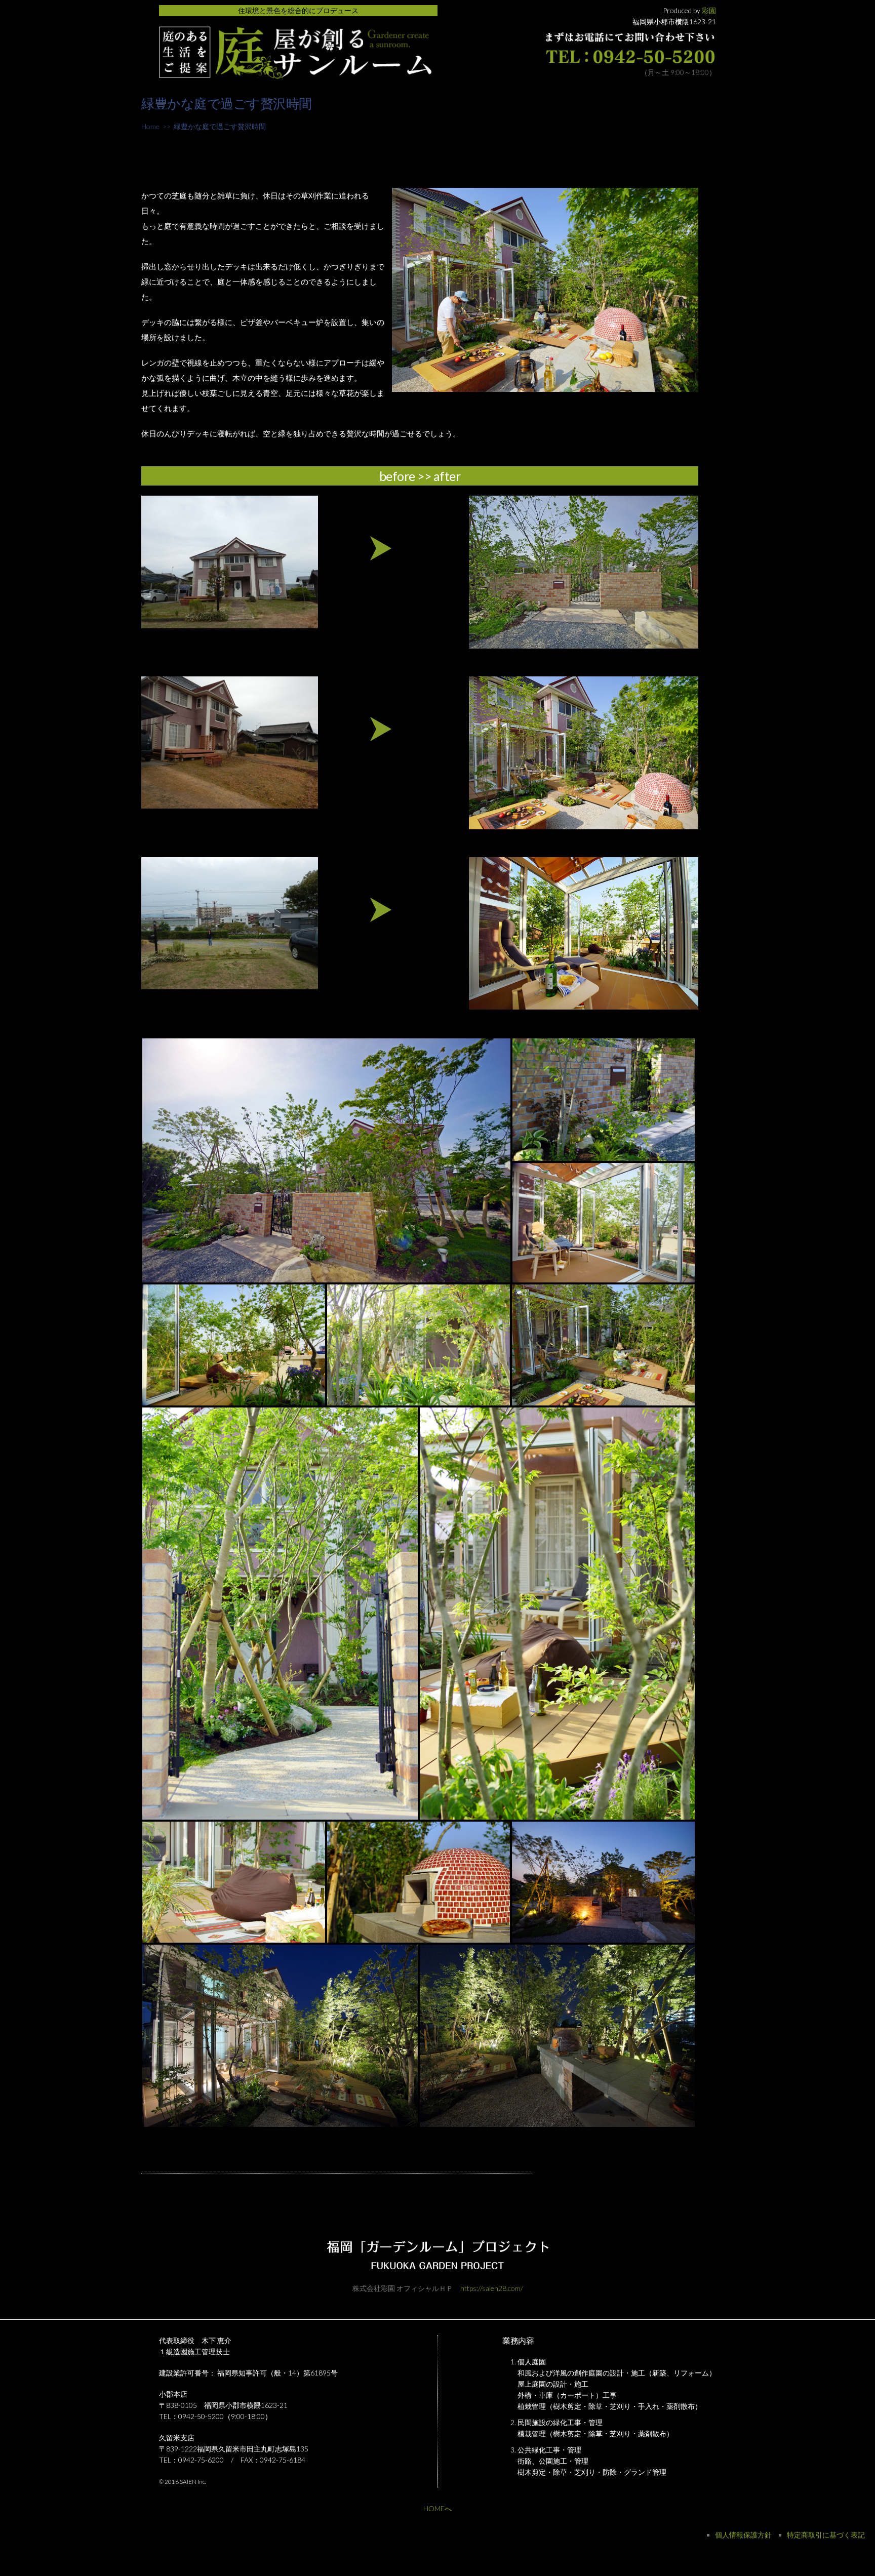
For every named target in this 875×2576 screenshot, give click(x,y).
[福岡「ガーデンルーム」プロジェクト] (295, 75)
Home (150, 126)
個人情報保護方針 (743, 2535)
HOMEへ (437, 2508)
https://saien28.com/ (492, 2288)
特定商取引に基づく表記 (826, 2535)
